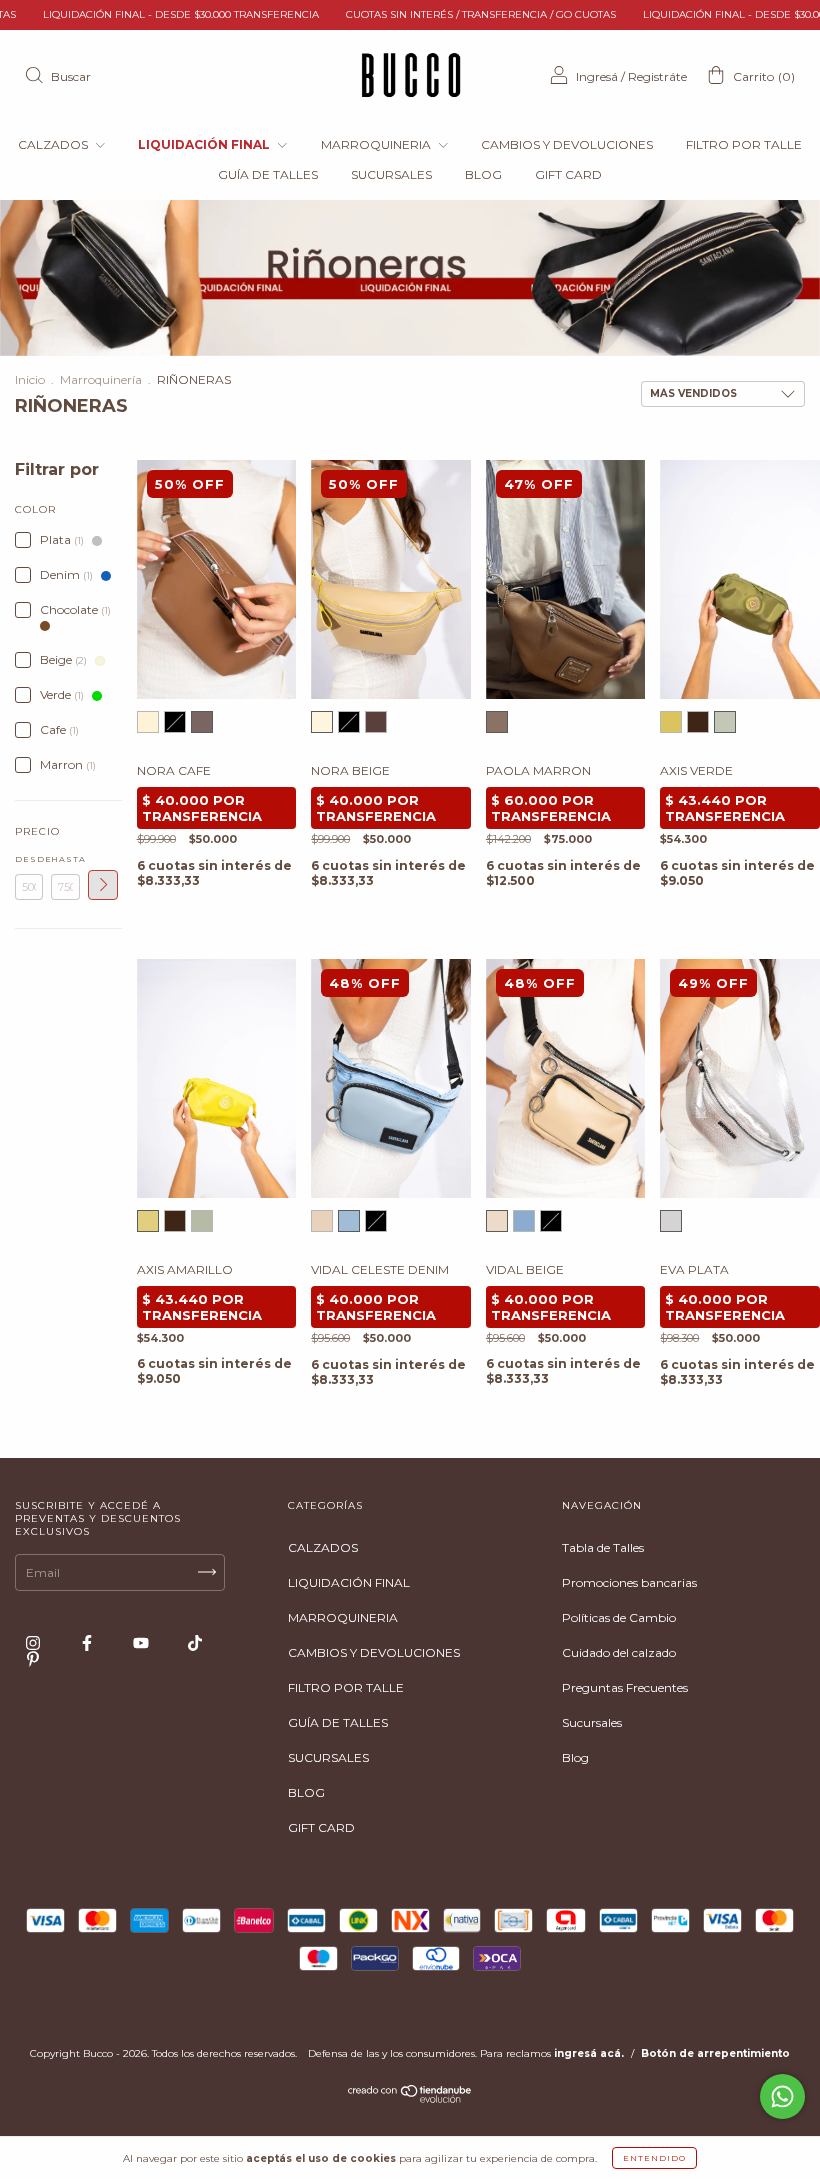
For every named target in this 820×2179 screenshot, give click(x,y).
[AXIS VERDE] (725, 722)
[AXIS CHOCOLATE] (698, 722)
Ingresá (597, 76)
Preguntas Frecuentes (625, 1687)
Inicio (30, 379)
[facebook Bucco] (88, 1642)
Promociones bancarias (629, 1582)
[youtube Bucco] (142, 1642)
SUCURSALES (391, 174)
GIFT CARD (568, 174)
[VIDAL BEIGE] (322, 1221)
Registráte (657, 76)
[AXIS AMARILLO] (671, 722)
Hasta (65, 859)
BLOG (483, 174)
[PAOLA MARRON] (497, 722)
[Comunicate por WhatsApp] (782, 2096)
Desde (29, 859)
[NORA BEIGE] (148, 722)
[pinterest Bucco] (33, 1658)
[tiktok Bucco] (195, 1642)
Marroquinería (101, 379)
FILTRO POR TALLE (744, 144)
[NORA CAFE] (202, 722)
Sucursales (592, 1722)
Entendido (654, 2158)
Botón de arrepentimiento (715, 2053)
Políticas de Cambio (619, 1617)
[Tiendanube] (410, 2098)
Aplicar (103, 885)
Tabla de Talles (603, 1547)
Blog (575, 1757)
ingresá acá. (589, 2053)
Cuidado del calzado (619, 1652)
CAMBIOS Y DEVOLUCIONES (567, 144)
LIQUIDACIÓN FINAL (205, 144)
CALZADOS (54, 144)
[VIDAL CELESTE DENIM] (349, 1221)
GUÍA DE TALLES (268, 174)
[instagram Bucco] (34, 1642)
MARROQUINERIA (377, 144)
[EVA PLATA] (671, 1221)
